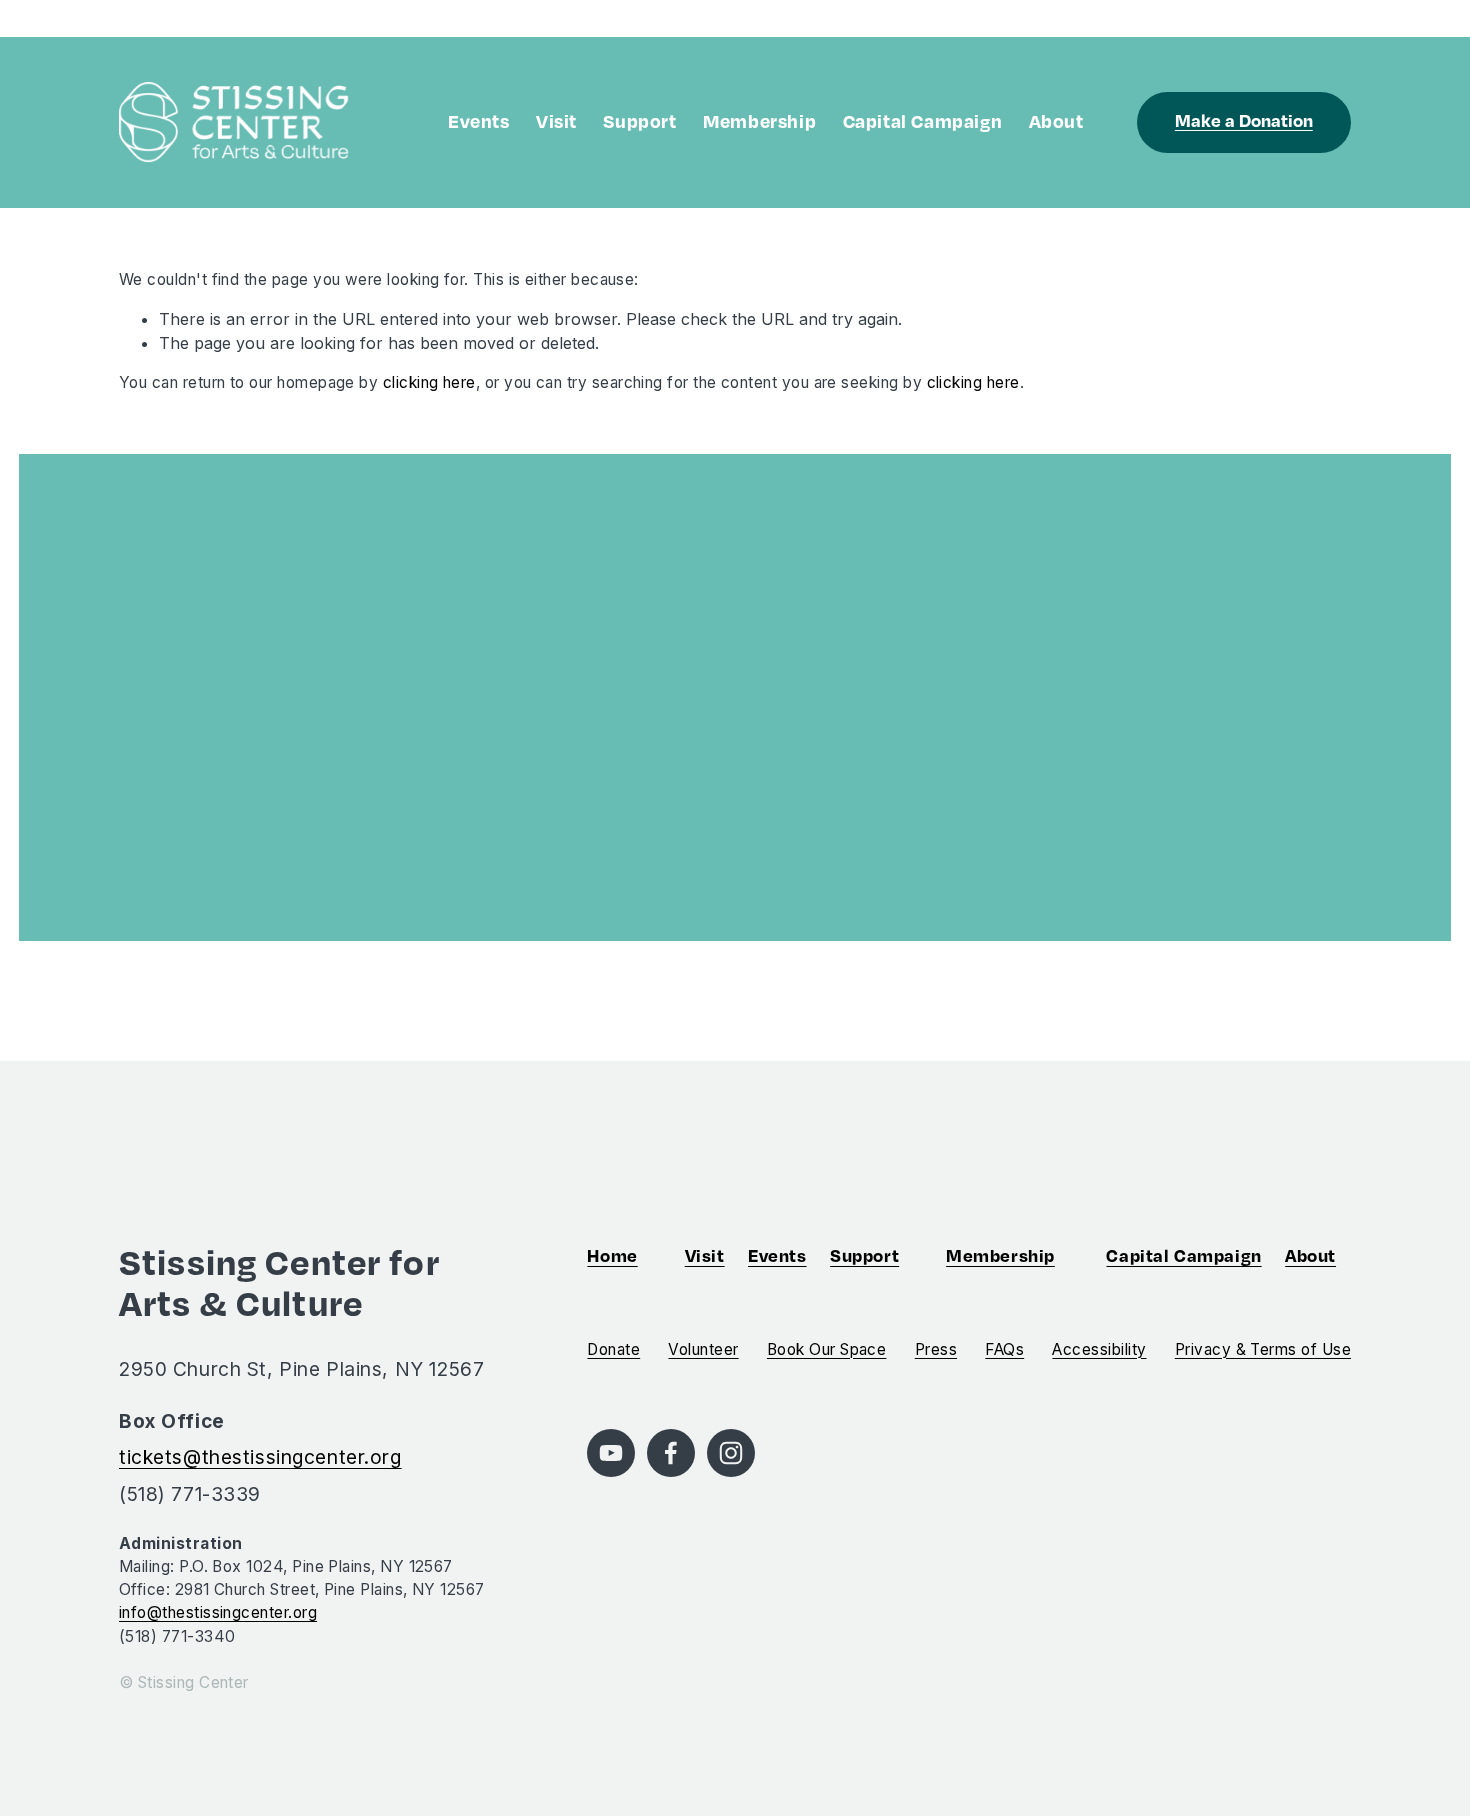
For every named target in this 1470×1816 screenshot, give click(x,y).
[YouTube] (611, 1453)
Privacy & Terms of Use (1263, 1349)
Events (479, 120)
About (1056, 120)
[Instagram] (731, 1453)
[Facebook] (671, 1453)
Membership (759, 120)
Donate (613, 1349)
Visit (556, 120)
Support (639, 120)
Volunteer (703, 1349)
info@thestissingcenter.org (218, 1612)
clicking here (429, 382)
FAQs (1004, 1349)
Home (612, 1255)
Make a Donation (1244, 120)
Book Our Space (826, 1349)
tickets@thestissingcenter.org (260, 1457)
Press (936, 1349)
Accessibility (1099, 1349)
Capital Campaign (923, 120)
